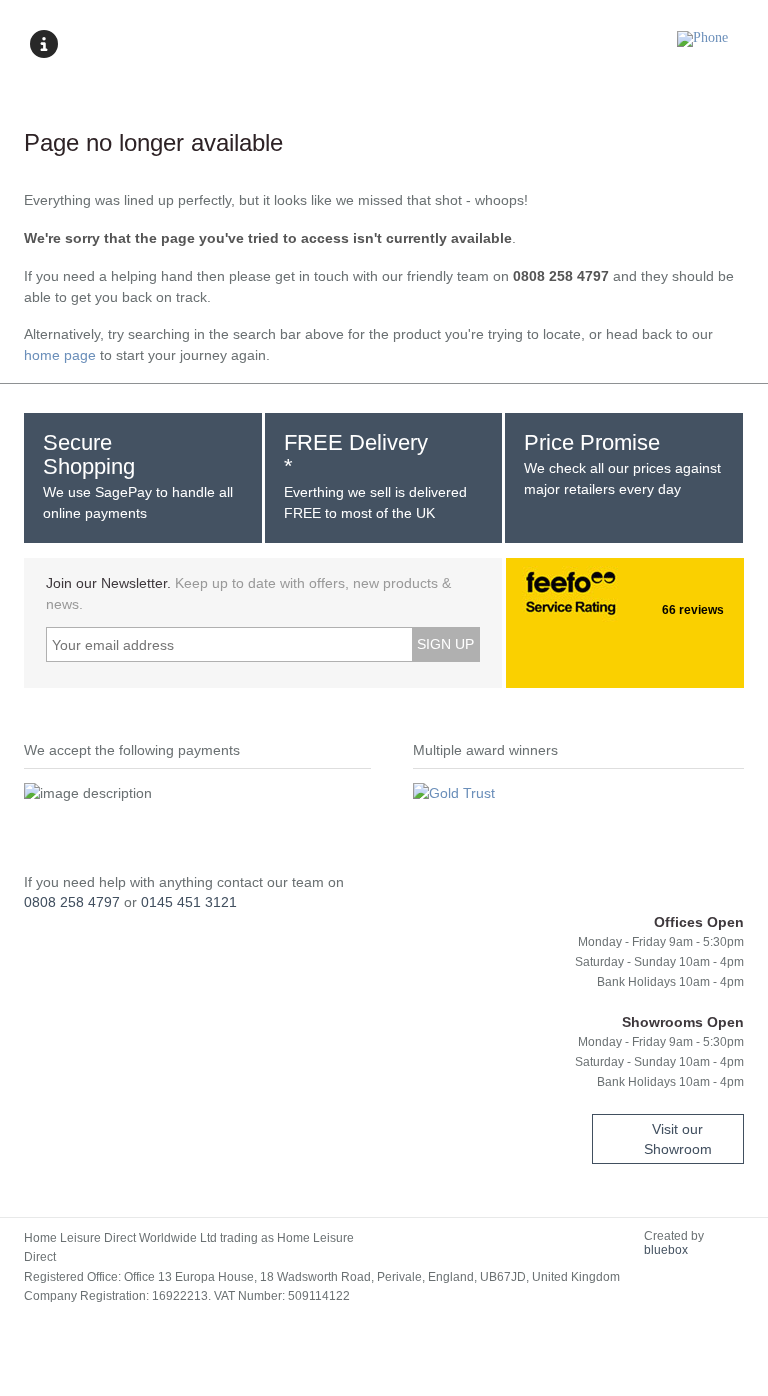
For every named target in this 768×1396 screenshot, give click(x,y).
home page (60, 355)
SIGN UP (445, 644)
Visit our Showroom (678, 1139)
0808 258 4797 (72, 902)
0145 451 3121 (189, 902)
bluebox (666, 1250)
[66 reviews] (526, 588)
